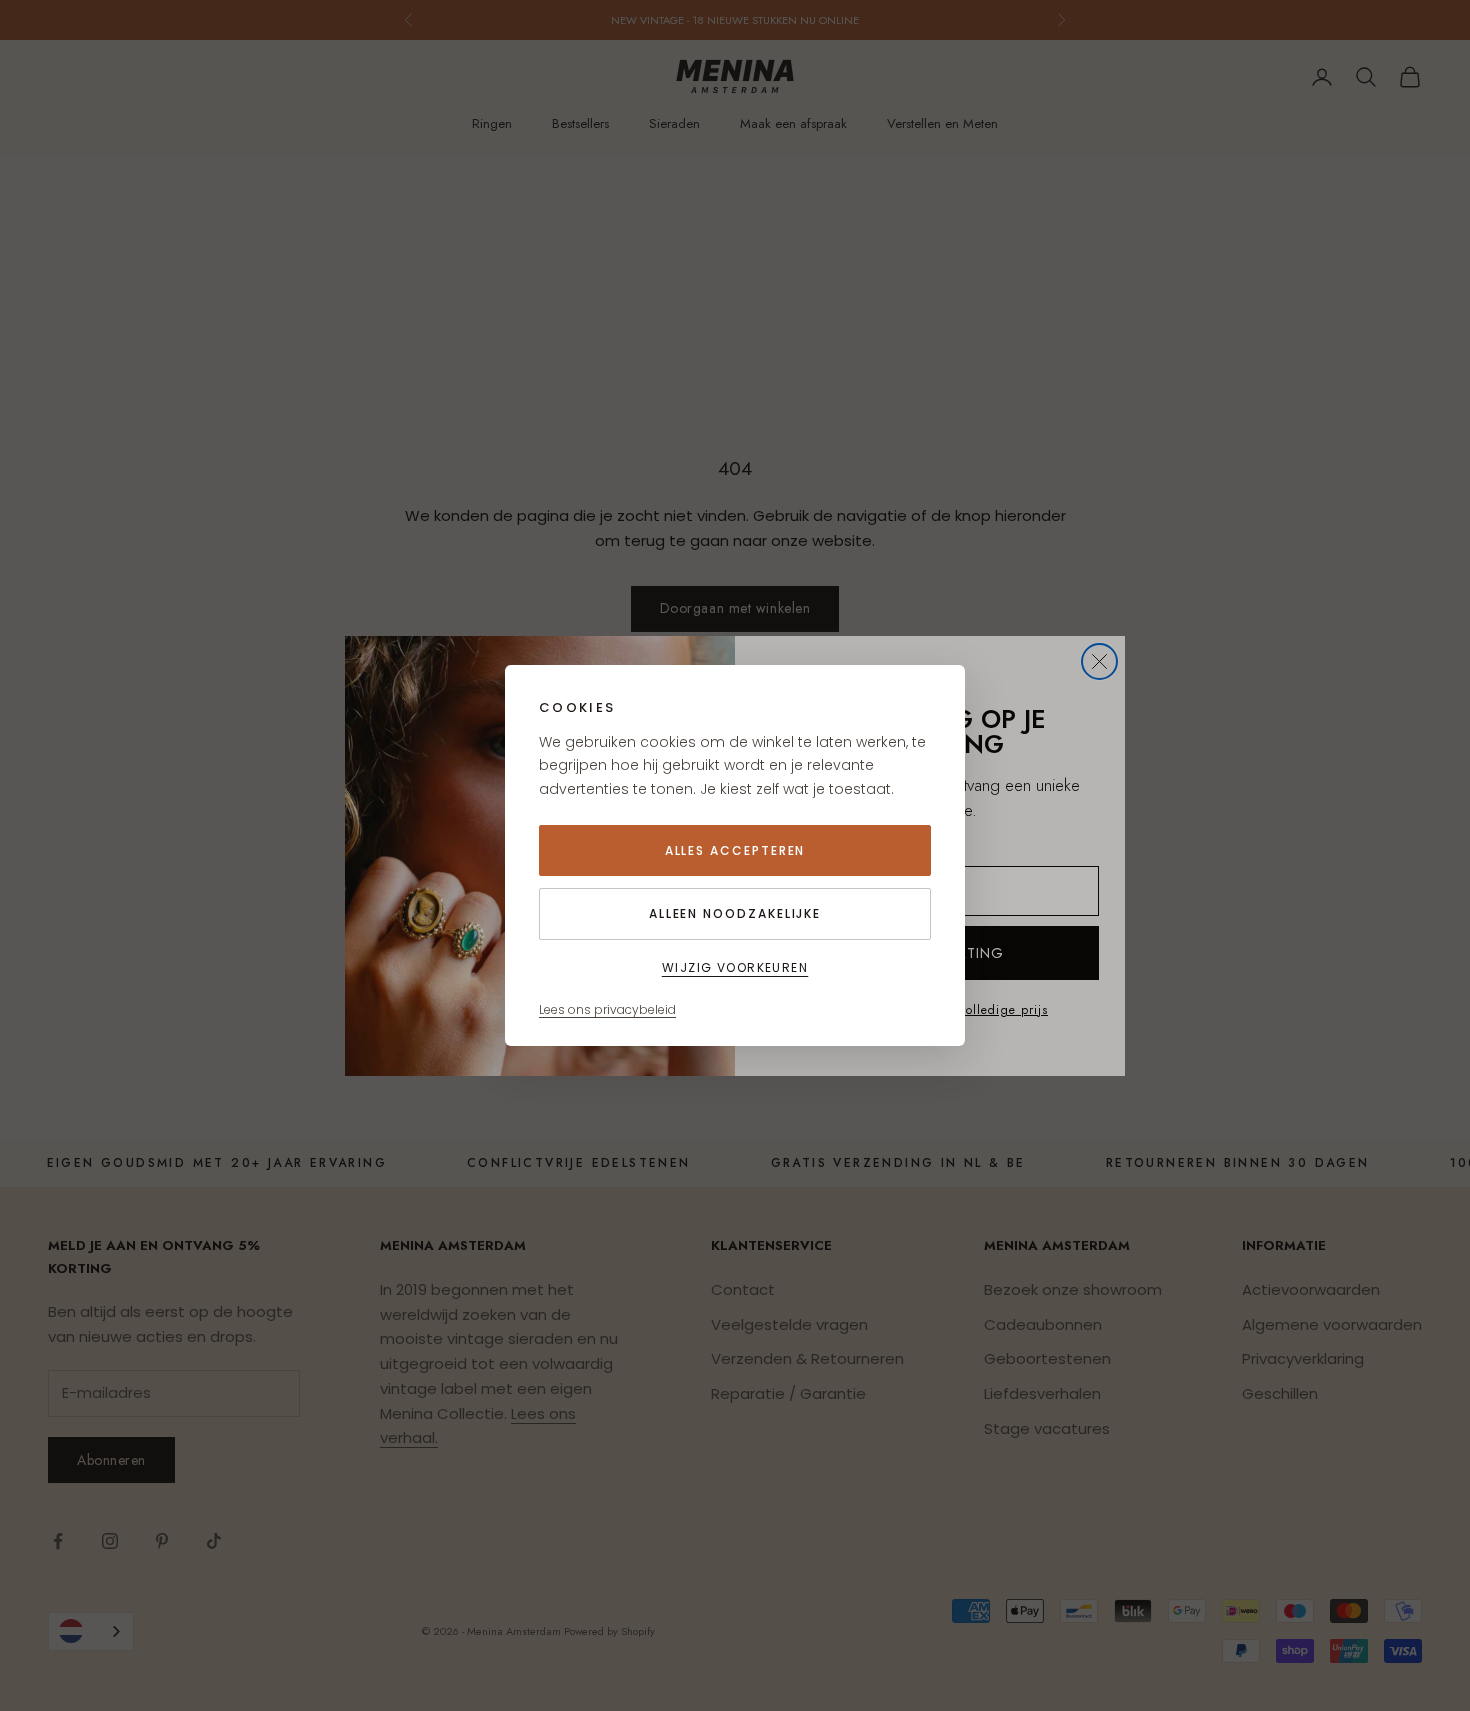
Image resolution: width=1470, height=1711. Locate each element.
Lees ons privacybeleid (607, 1009)
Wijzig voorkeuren (735, 967)
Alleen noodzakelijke (735, 913)
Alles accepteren (735, 850)
